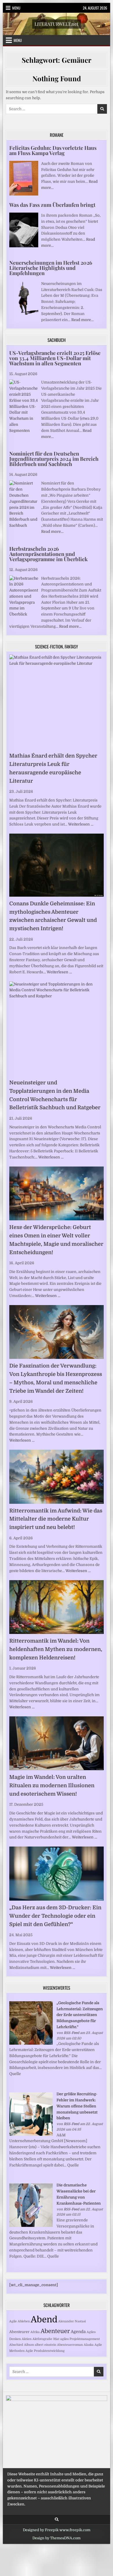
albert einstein (45, 2345)
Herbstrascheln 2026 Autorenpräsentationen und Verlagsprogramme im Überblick (49, 554)
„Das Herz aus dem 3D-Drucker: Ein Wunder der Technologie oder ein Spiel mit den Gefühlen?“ (55, 1916)
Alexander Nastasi (72, 2321)
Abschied (16, 2345)
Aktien (27, 2339)
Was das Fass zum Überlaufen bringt (52, 205)
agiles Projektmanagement (80, 2339)
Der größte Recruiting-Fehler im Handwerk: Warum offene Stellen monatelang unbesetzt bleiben (77, 2106)
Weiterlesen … (81, 824)
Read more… (82, 320)
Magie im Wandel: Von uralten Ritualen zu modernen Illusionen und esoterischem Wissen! (52, 1785)
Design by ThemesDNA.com (57, 2538)
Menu (16, 8)
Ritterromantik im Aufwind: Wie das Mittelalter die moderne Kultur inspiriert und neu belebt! (56, 1519)
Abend (44, 2320)
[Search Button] (57, 2519)
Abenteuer (55, 2331)
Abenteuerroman (70, 2345)
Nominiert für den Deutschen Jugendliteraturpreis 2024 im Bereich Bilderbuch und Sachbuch (54, 459)
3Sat (56, 2339)
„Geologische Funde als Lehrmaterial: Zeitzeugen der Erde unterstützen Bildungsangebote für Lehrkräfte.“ (80, 2015)
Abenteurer (19, 2332)
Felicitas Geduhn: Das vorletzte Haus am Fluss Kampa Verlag (53, 150)
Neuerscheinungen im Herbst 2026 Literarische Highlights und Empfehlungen (51, 268)
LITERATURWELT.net (57, 24)
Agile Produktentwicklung (45, 2351)
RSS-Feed (71, 2033)
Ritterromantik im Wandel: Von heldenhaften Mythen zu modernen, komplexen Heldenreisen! (56, 1649)
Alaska (89, 2345)
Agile (13, 2321)
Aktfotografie (42, 2339)
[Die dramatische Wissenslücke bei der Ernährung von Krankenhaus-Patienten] (31, 2226)
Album (29, 2345)
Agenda (78, 2332)
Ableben (24, 2321)
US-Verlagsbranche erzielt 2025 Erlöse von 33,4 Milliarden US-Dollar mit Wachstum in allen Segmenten (55, 358)
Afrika (35, 2332)
